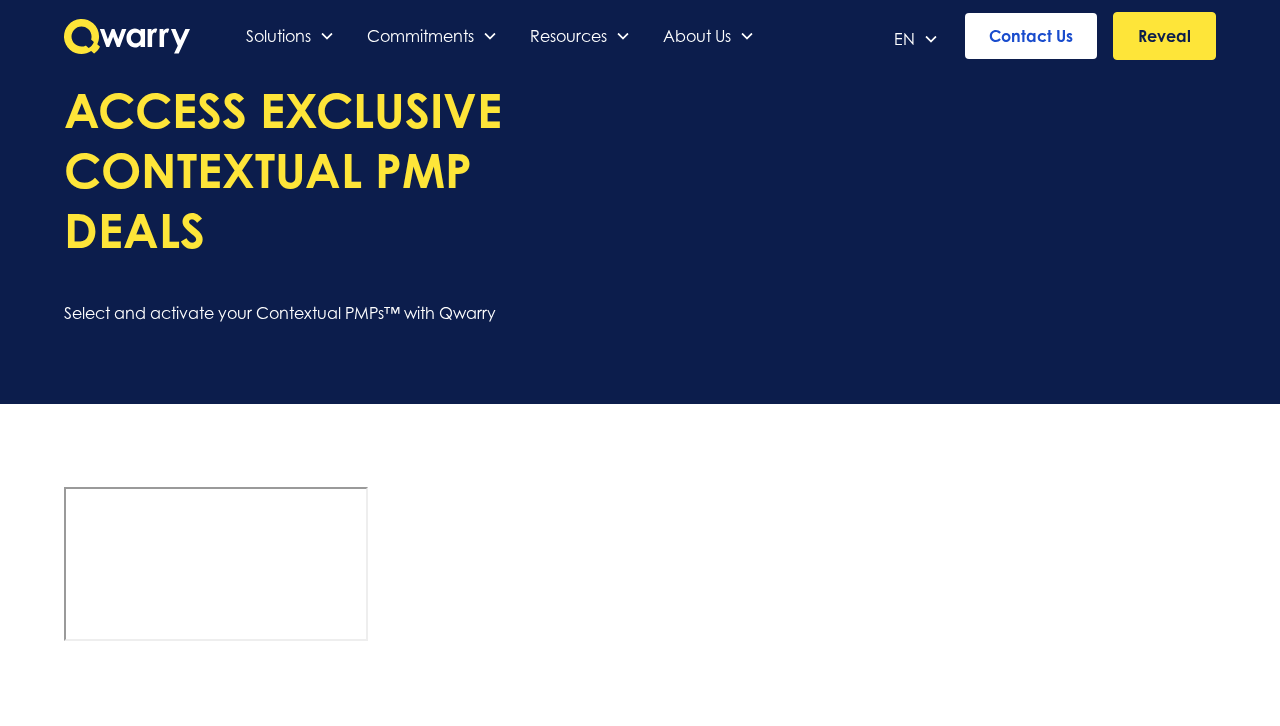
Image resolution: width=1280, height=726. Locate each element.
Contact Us (1031, 36)
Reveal (1164, 36)
